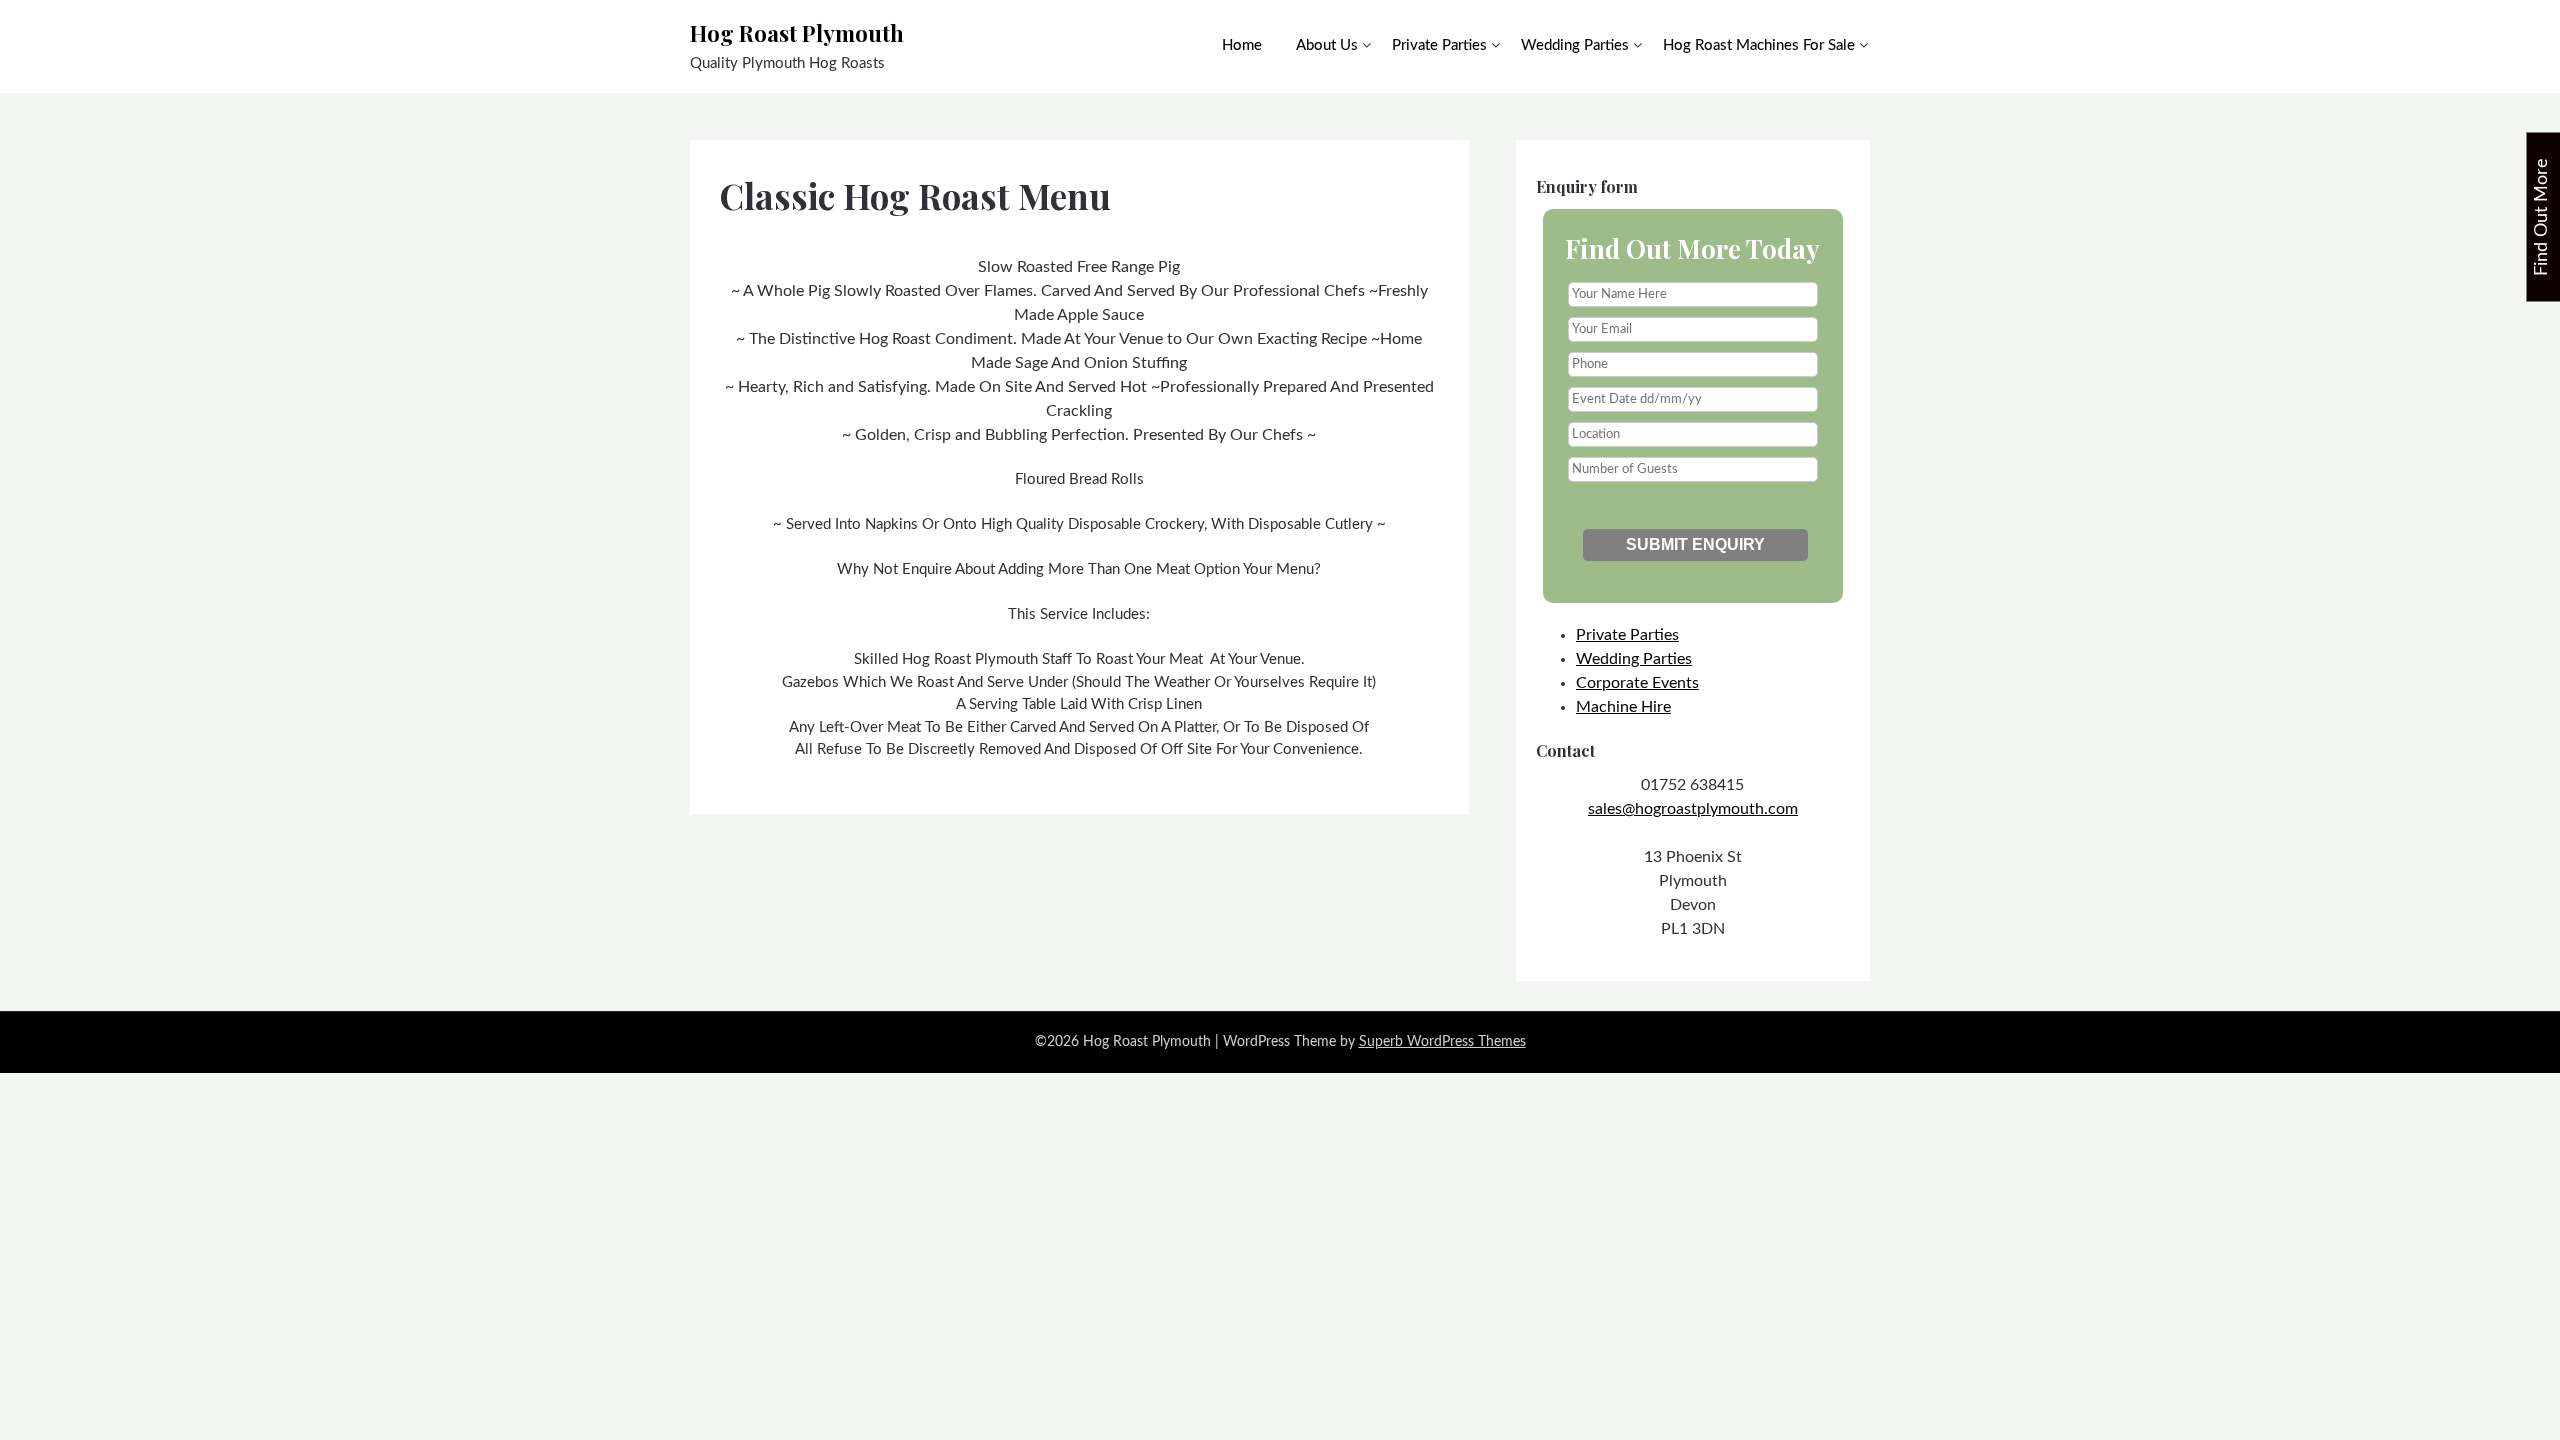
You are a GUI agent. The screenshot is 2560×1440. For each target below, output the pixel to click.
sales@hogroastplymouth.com (1693, 809)
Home (1242, 45)
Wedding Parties (1575, 45)
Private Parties (1439, 45)
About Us (1327, 45)
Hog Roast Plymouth (797, 33)
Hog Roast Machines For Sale (1759, 45)
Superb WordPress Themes (1442, 1042)
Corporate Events (1637, 683)
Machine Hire (1623, 707)
